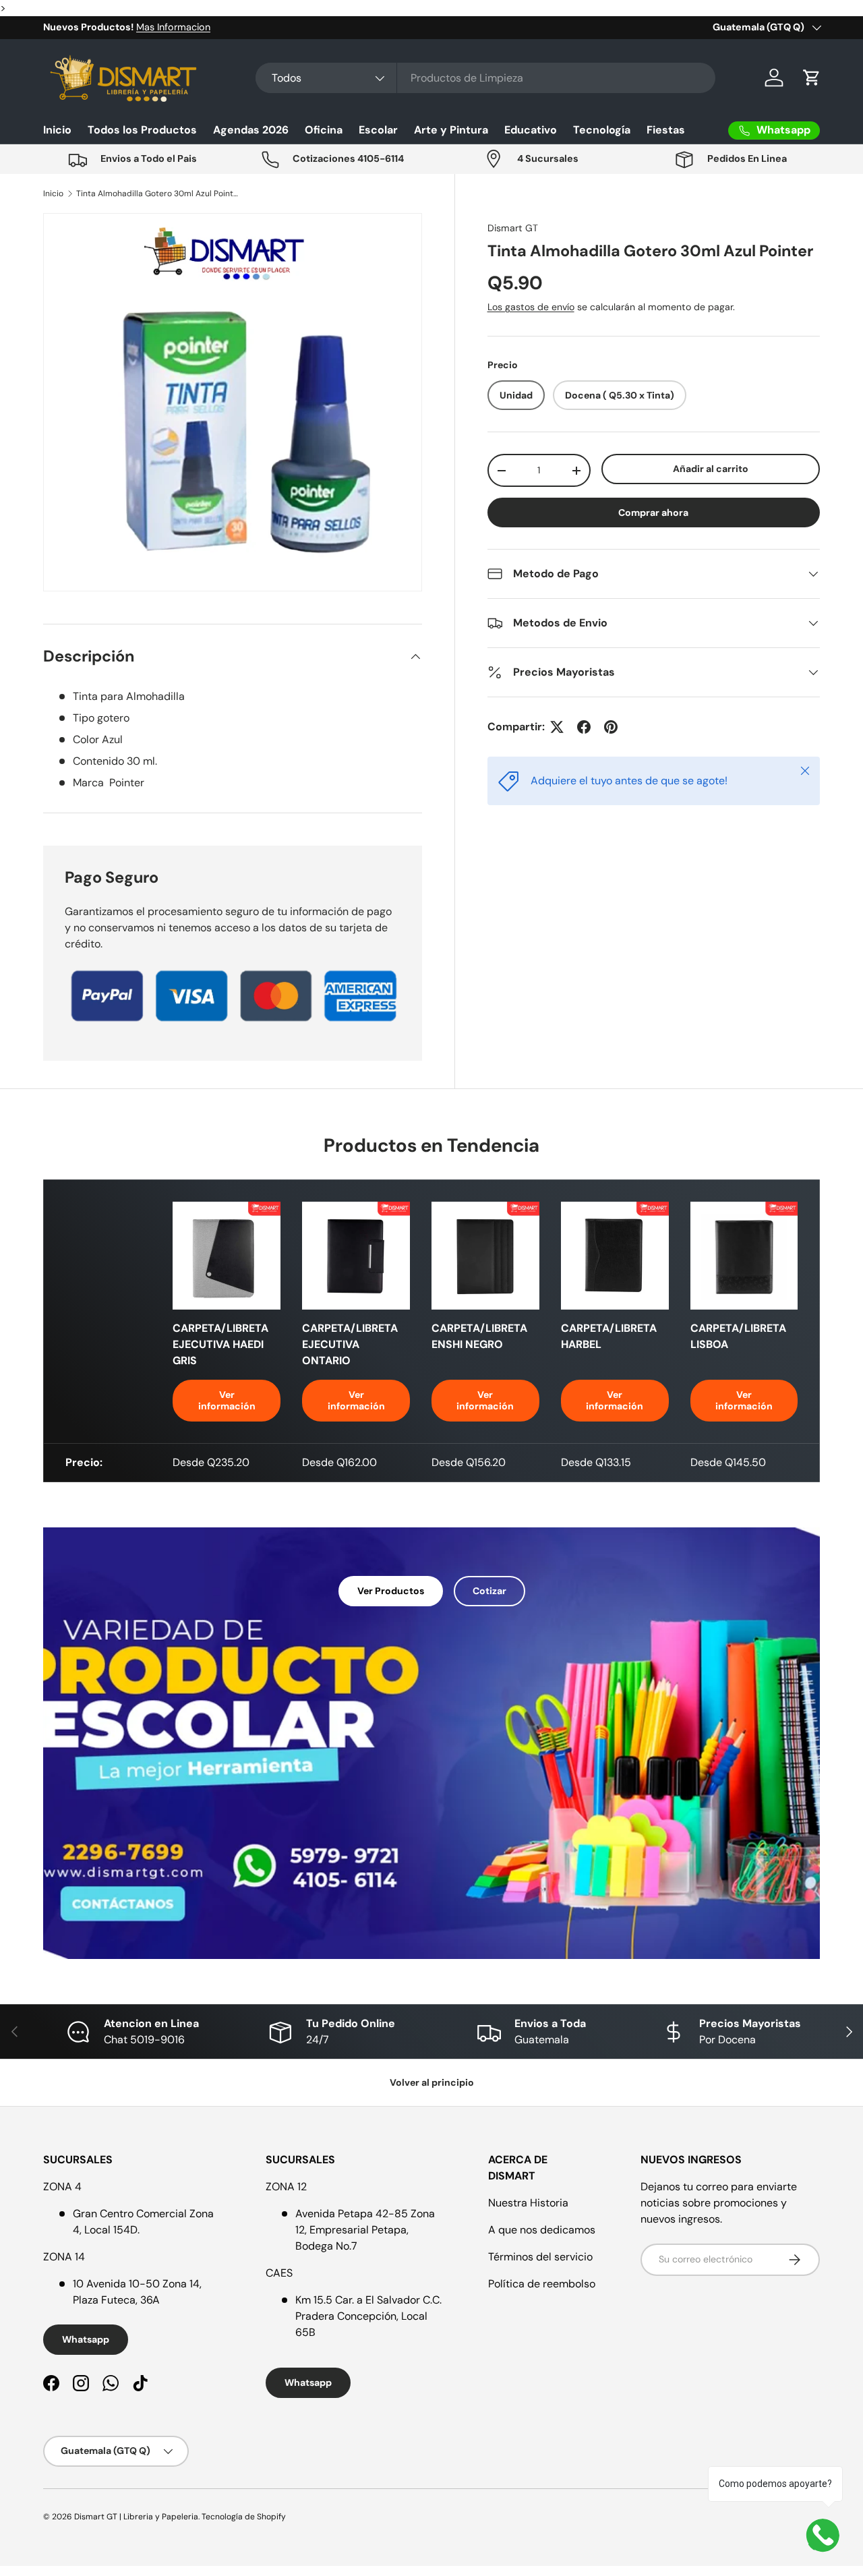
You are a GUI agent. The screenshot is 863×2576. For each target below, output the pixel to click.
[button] (812, 78)
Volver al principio (432, 2082)
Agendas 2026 (251, 130)
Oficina (324, 130)
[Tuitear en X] (557, 727)
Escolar (378, 130)
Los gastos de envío (531, 307)
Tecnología (602, 130)
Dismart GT (513, 228)
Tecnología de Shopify (244, 2517)
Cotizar (489, 1591)
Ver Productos (391, 1591)
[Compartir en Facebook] (584, 727)
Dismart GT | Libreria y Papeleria (136, 2517)
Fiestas (666, 130)
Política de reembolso (542, 2284)
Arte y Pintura (451, 130)
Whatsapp (86, 2339)
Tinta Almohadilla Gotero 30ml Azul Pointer (157, 194)
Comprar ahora (653, 513)
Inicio (57, 130)
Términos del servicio (540, 2257)
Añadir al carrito (711, 469)
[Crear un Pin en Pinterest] (611, 727)
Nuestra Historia (528, 2203)
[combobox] (485, 78)
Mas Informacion (173, 27)
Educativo (531, 130)
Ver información (227, 1400)
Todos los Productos (142, 130)
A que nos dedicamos (542, 2230)
